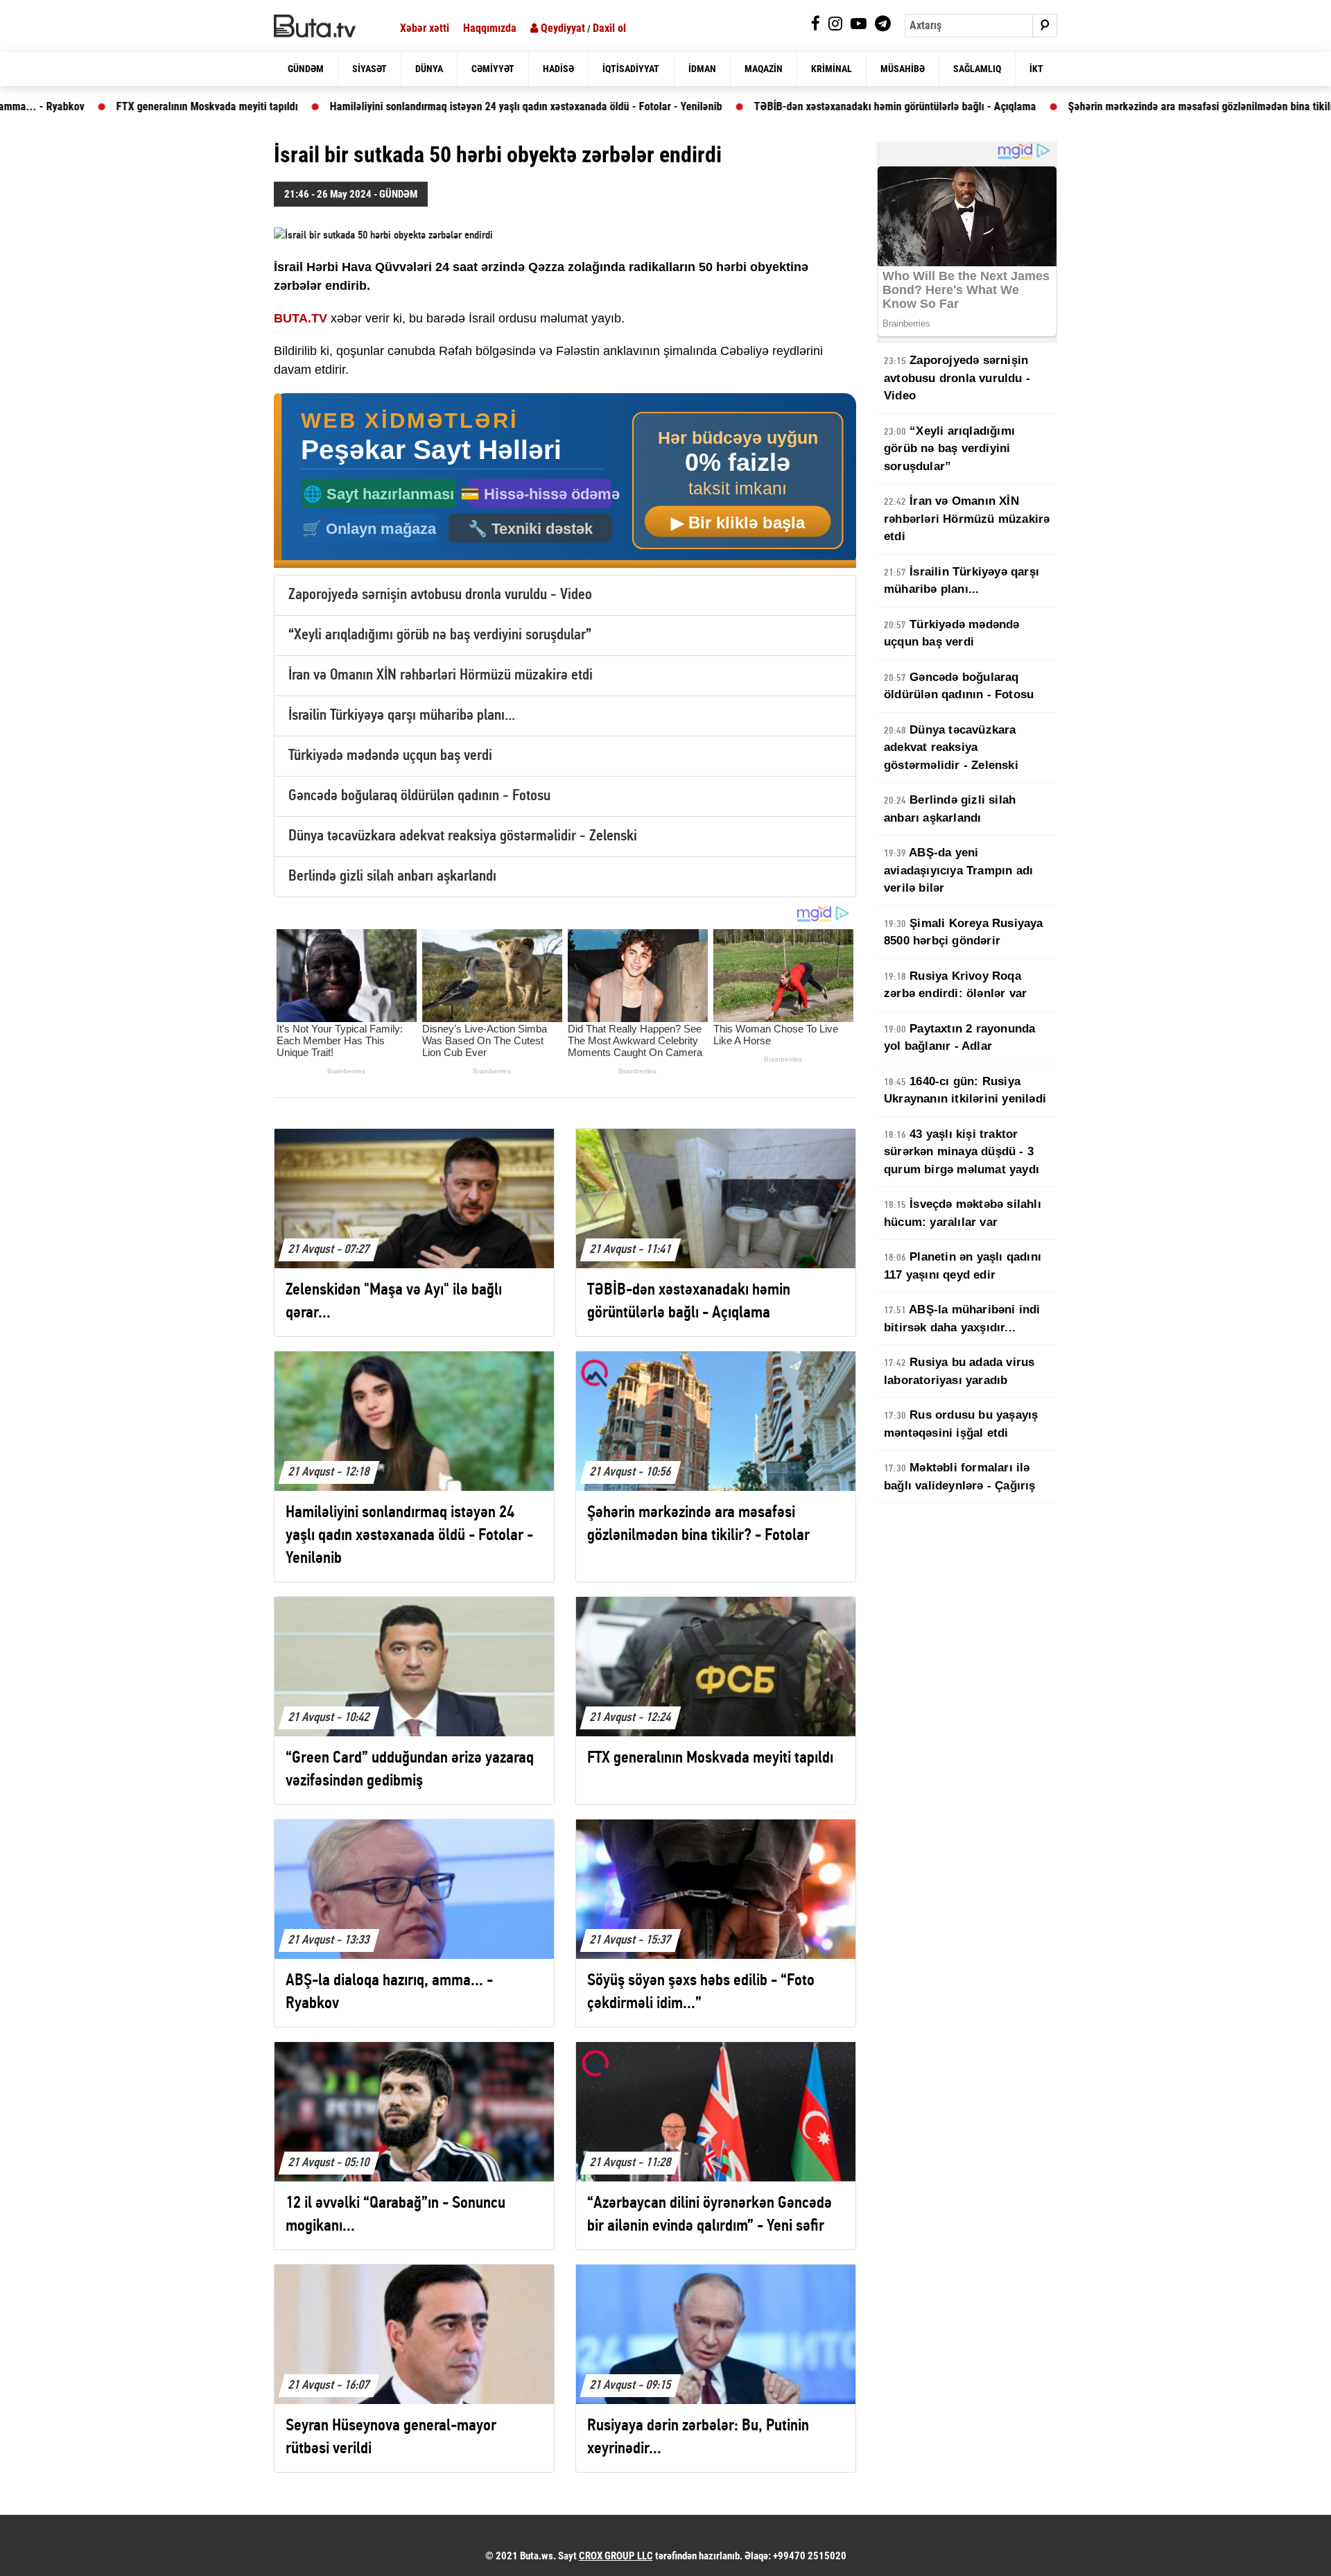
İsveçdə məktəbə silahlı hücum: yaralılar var (963, 1213)
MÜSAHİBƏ (903, 69)
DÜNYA (429, 69)
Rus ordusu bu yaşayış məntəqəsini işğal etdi (961, 1424)
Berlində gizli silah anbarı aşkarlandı (392, 877)
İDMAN (702, 69)
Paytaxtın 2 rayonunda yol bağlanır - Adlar (959, 1038)
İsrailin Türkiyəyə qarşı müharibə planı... (402, 716)
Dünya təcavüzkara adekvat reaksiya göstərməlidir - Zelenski (463, 837)
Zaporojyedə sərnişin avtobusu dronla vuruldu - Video (440, 595)
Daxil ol (609, 28)
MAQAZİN (764, 69)
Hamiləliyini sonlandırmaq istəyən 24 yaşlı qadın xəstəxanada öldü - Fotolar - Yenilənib (413, 106)
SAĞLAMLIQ (977, 69)
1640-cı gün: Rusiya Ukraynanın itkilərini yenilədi (965, 1090)
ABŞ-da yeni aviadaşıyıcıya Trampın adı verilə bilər (958, 870)
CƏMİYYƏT (493, 69)
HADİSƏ (558, 69)
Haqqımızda (490, 28)
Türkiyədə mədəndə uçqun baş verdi (390, 756)
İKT (1036, 69)
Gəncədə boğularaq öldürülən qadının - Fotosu (419, 796)
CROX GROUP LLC (616, 2556)
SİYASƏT (369, 69)
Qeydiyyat (562, 28)
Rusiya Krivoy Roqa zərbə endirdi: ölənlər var (955, 985)
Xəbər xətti (425, 28)
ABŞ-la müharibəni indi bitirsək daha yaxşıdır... (962, 1319)
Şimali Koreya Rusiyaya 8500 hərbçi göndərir (964, 932)
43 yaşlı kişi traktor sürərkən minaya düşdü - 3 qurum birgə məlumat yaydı (962, 1152)
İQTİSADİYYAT (631, 69)
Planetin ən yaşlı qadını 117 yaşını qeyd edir (963, 1266)
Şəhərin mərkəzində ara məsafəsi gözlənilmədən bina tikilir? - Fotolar (1113, 106)
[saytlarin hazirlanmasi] (565, 481)
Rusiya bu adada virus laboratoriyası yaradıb (959, 1371)
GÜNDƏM (306, 69)
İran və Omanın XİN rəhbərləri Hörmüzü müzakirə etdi (441, 676)
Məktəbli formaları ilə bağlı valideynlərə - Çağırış (960, 1477)
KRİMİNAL (832, 69)
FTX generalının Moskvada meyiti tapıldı (94, 106)
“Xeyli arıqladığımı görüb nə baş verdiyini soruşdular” (440, 636)
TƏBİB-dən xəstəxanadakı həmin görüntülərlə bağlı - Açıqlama (782, 106)
